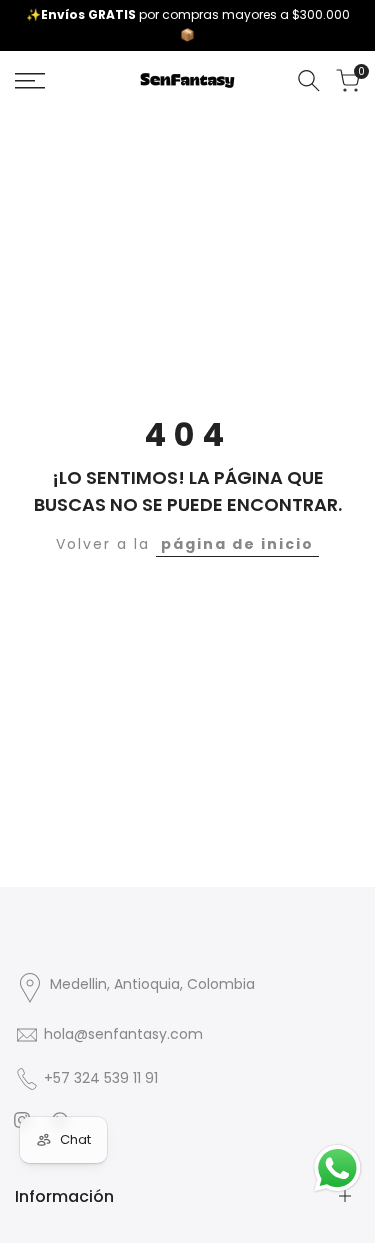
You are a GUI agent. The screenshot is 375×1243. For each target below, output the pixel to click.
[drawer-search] (309, 80)
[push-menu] (30, 81)
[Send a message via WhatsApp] (337, 1168)
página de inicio (237, 544)
